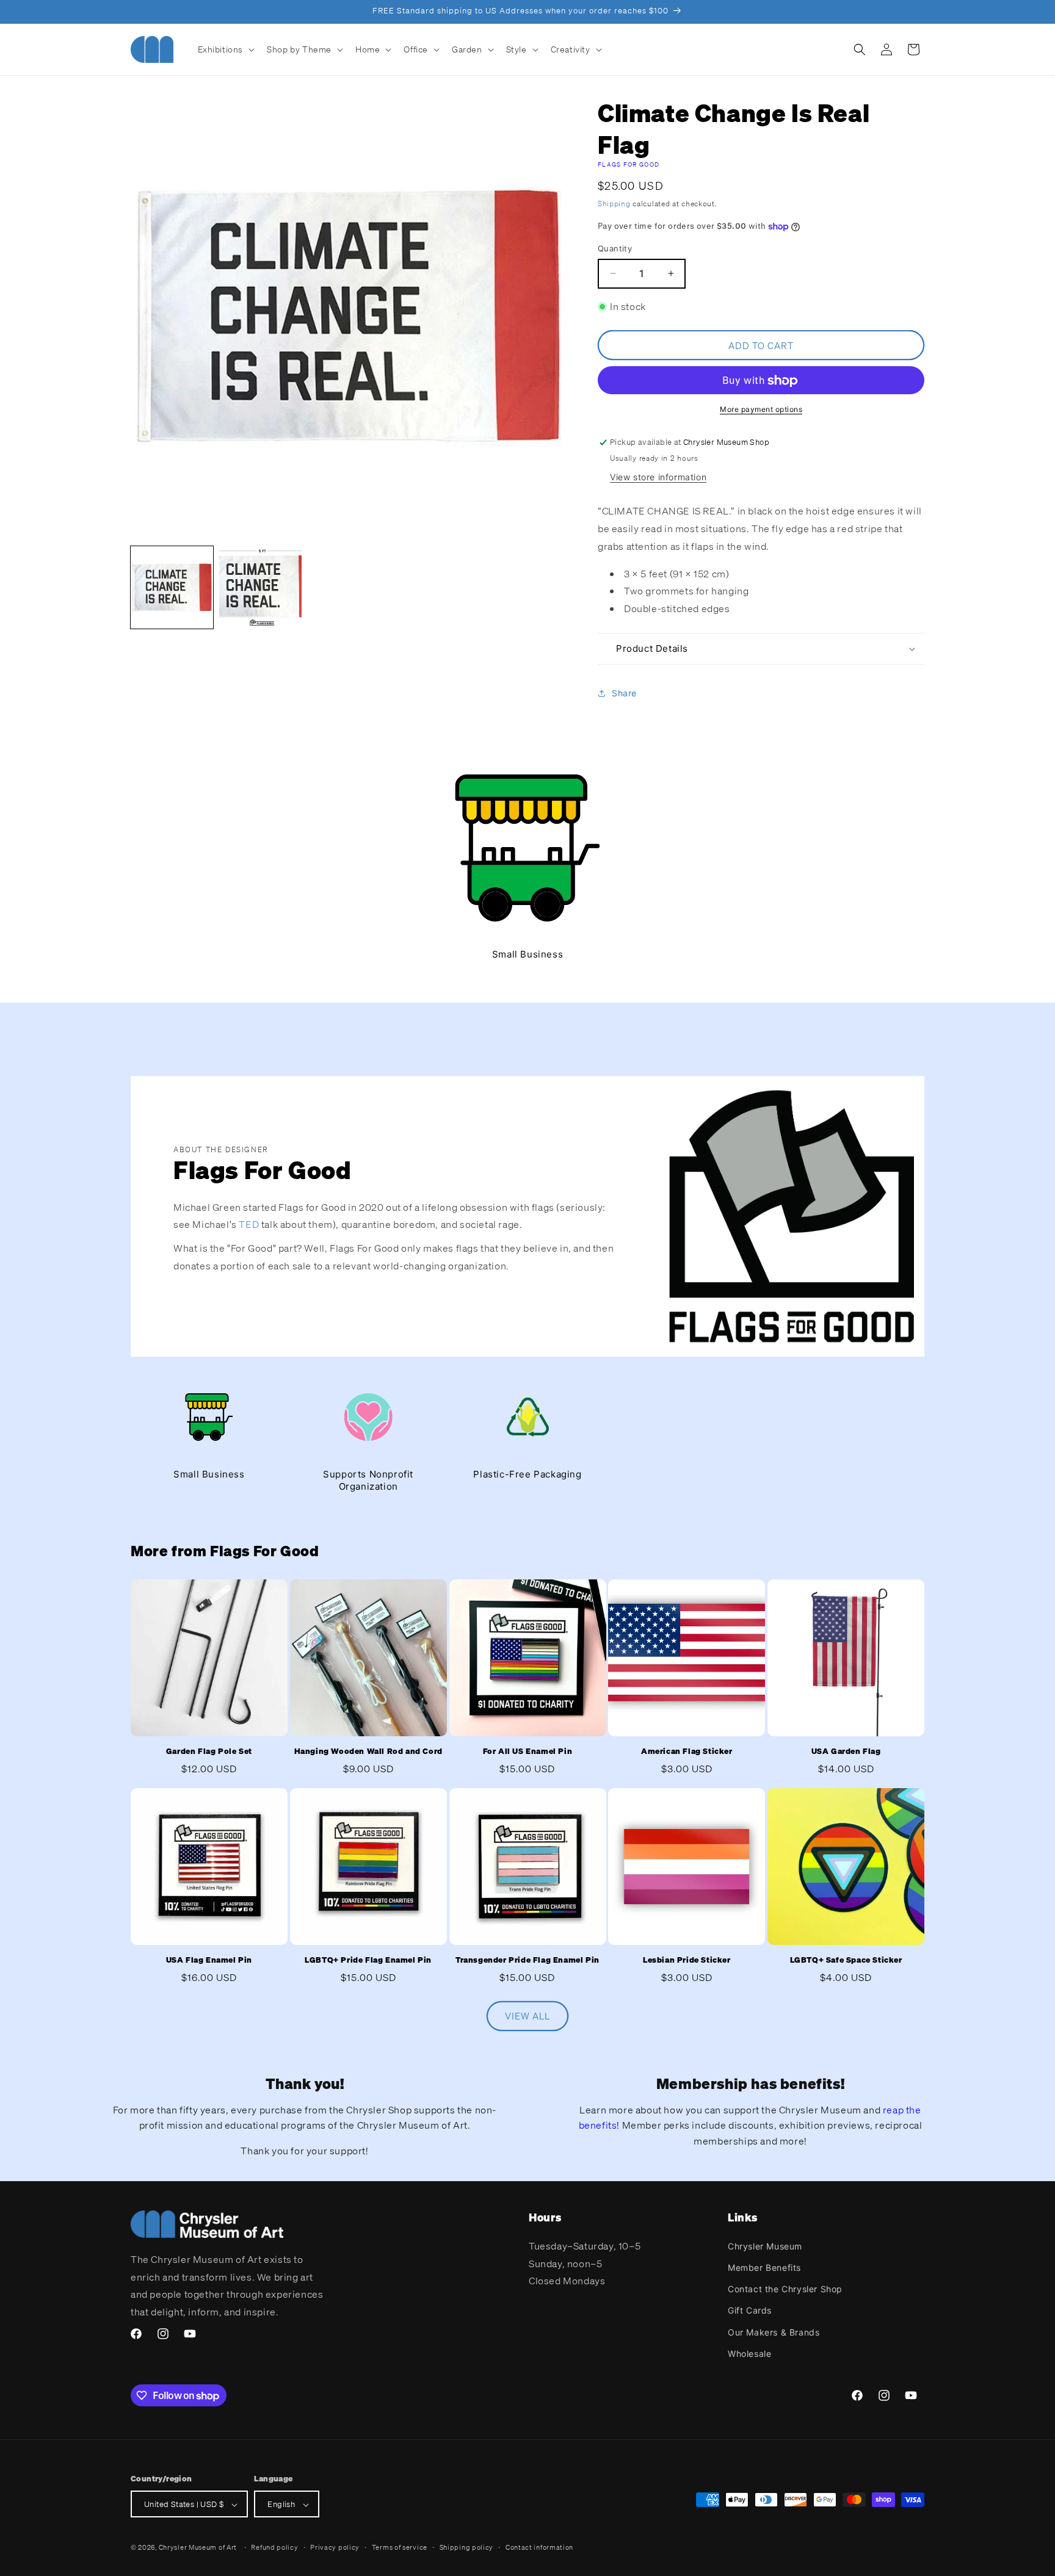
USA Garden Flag (846, 1751)
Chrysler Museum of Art (198, 2548)
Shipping (614, 204)
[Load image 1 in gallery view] (172, 587)
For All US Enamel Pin (528, 1751)
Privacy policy (335, 2547)
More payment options (761, 410)
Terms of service (400, 2547)
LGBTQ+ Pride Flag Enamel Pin (368, 1960)
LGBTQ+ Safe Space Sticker (846, 1960)
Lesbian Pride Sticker (687, 1960)
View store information (658, 477)
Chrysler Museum (765, 2246)
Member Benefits (764, 2267)
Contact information (539, 2547)
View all (527, 2016)
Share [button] (624, 694)
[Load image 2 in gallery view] (260, 587)
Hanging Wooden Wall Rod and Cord (368, 1751)
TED (250, 1224)
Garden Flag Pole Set (209, 1751)
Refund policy (274, 2547)
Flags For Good (629, 164)
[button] (225, 49)
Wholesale (749, 2353)
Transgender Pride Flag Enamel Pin (527, 1960)
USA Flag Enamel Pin (209, 1960)
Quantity (615, 248)
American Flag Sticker (687, 1751)
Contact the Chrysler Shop (785, 2288)
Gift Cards (750, 2310)
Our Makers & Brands (774, 2332)
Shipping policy (467, 2547)
